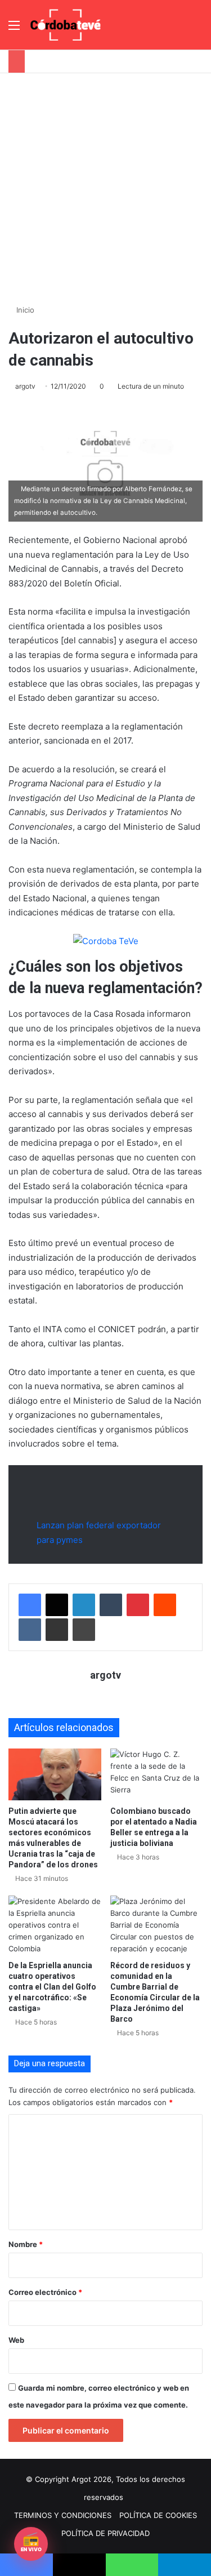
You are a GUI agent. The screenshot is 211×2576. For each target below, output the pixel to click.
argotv (25, 386)
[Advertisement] (105, 184)
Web (16, 2340)
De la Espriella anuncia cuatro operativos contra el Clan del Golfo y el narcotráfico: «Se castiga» (52, 1987)
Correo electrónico (45, 2292)
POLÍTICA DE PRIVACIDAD (105, 2533)
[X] (57, 1605)
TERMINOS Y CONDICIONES (63, 2515)
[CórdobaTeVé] (66, 25)
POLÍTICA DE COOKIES (158, 2515)
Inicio (24, 310)
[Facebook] (30, 1605)
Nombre (26, 2244)
